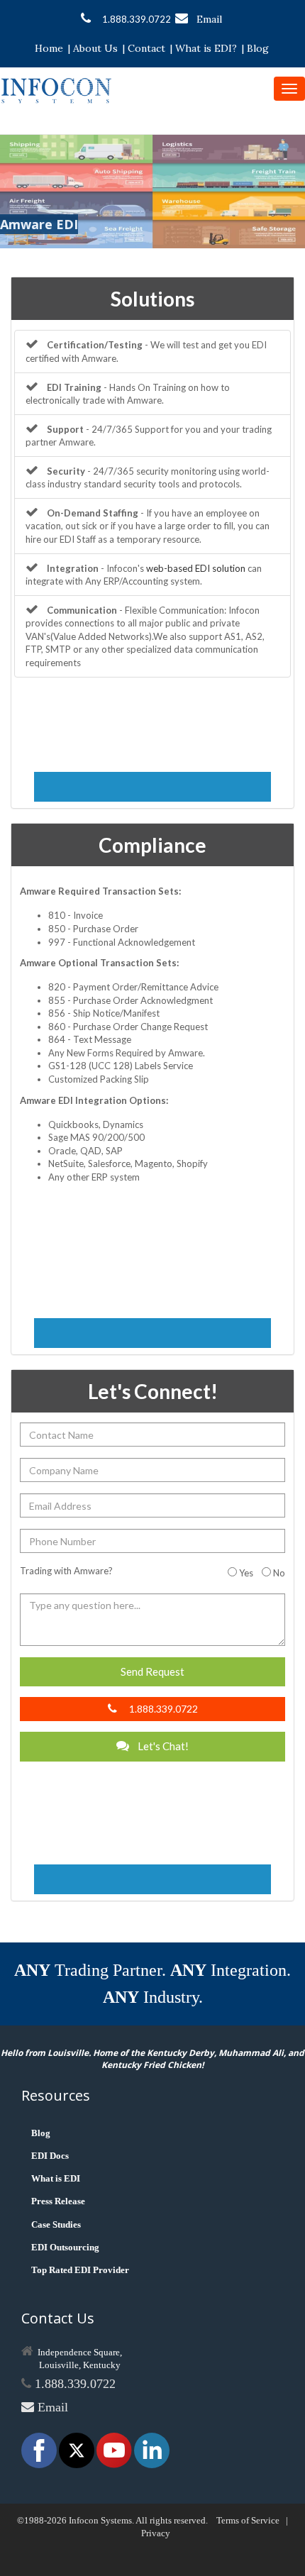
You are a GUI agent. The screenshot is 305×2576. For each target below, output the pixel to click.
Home (49, 48)
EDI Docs (50, 2156)
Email (209, 19)
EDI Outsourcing (65, 2247)
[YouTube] (115, 2449)
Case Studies (56, 2224)
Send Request (152, 1671)
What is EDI (56, 2178)
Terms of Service (248, 2520)
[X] (78, 2449)
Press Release (58, 2201)
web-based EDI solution (196, 568)
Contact (146, 48)
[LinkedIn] (152, 2449)
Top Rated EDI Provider (80, 2270)
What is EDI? (206, 48)
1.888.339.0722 (137, 19)
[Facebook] (40, 2449)
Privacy (156, 2533)
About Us (95, 48)
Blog (258, 48)
